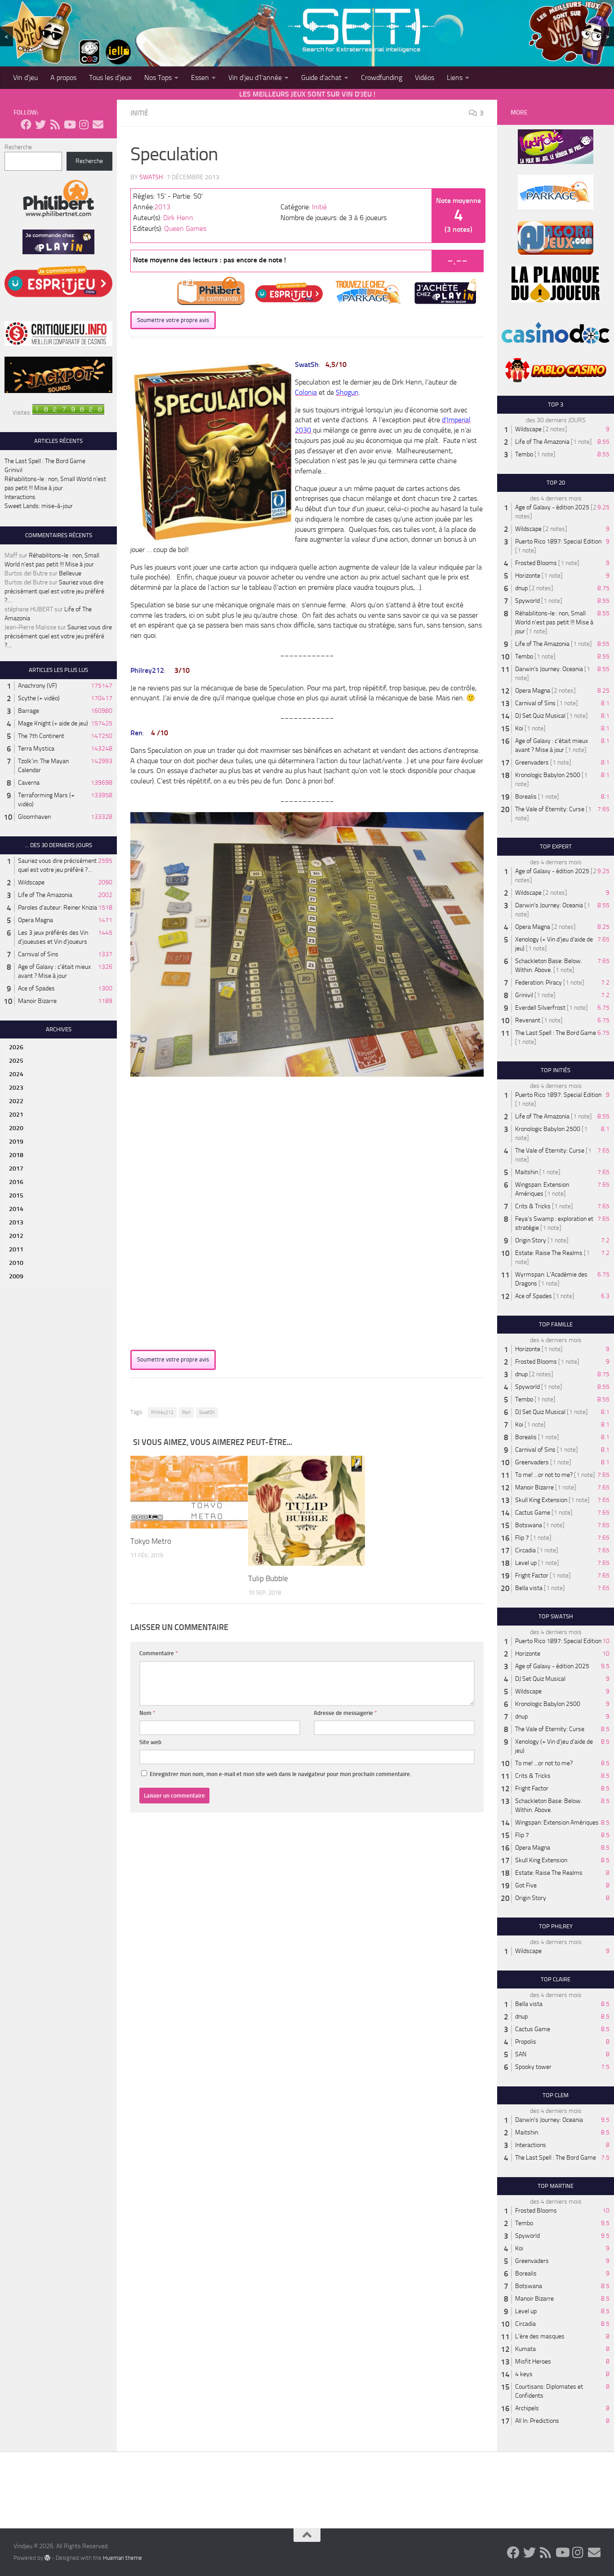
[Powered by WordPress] (47, 2558)
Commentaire (159, 1653)
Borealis (526, 797)
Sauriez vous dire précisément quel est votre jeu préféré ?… (54, 591)
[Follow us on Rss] (55, 124)
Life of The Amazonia (45, 895)
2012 (16, 1236)
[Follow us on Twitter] (40, 124)
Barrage (29, 711)
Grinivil (13, 470)
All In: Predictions (537, 2421)
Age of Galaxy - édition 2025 (552, 507)
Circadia (525, 1550)
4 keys (524, 2374)
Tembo (524, 454)
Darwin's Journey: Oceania (549, 669)
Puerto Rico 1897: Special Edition (558, 541)
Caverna (29, 783)
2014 (16, 1209)
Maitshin (527, 1172)
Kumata (525, 2349)
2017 (16, 1169)
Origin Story (531, 1240)
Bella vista (529, 1588)
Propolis (526, 2042)
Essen (200, 77)
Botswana (529, 1525)
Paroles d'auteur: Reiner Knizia (58, 908)
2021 (16, 1115)
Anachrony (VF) (38, 686)
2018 (16, 1155)
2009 (16, 1276)
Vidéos (425, 77)
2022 (16, 1101)
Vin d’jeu (25, 77)
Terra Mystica (36, 749)
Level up (526, 1563)
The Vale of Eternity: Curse (550, 809)
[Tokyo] (189, 1492)
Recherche (18, 147)
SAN (521, 2054)
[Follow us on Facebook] (26, 124)
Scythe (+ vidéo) (39, 698)
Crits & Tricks (533, 1206)
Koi (519, 728)
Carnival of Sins (38, 954)
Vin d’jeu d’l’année (255, 77)
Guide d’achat (321, 77)
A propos (63, 77)
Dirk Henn (178, 218)
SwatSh (151, 177)
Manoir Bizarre (37, 1001)
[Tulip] (307, 1511)
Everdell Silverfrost (540, 1008)
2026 (16, 1047)
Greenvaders (532, 762)
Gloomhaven (34, 817)
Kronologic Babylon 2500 (548, 775)
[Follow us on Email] (98, 124)
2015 (16, 1195)
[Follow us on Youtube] (69, 124)
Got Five (526, 1885)
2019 (16, 1142)
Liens (455, 77)
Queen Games (185, 228)
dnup (521, 588)
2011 (16, 1249)
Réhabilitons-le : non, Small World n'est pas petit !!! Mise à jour (554, 622)
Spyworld (527, 601)
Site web (150, 1742)
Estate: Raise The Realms (549, 1253)
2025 (16, 1061)
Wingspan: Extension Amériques (557, 1823)
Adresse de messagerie (345, 1713)
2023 (16, 1088)
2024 (16, 1074)
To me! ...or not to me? (544, 1475)
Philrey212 (162, 1412)
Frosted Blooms (536, 563)
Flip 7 (522, 1538)
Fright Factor (532, 1575)
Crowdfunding (382, 77)
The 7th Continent (41, 736)
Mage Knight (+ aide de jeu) (53, 723)
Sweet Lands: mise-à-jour (39, 506)
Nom (147, 1713)
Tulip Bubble (268, 1578)
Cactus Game (533, 1513)
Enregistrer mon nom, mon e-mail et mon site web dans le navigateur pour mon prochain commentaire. (280, 1774)
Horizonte (528, 576)
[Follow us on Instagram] (84, 124)
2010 (16, 1263)
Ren (186, 1412)
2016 (16, 1182)
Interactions (20, 497)
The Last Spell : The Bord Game (45, 461)
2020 (16, 1128)
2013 (162, 207)
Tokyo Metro (151, 1541)
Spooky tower (533, 2067)
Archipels (527, 2408)
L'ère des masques (540, 2336)
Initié (139, 113)
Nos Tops (158, 77)
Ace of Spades (36, 988)
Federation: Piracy (538, 983)
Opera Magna (36, 920)
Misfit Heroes (533, 2362)
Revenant (528, 1020)
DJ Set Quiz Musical (540, 716)
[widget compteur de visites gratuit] (68, 413)
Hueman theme (122, 2558)
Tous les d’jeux (110, 77)
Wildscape (31, 882)
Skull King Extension (541, 1500)
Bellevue (70, 573)
